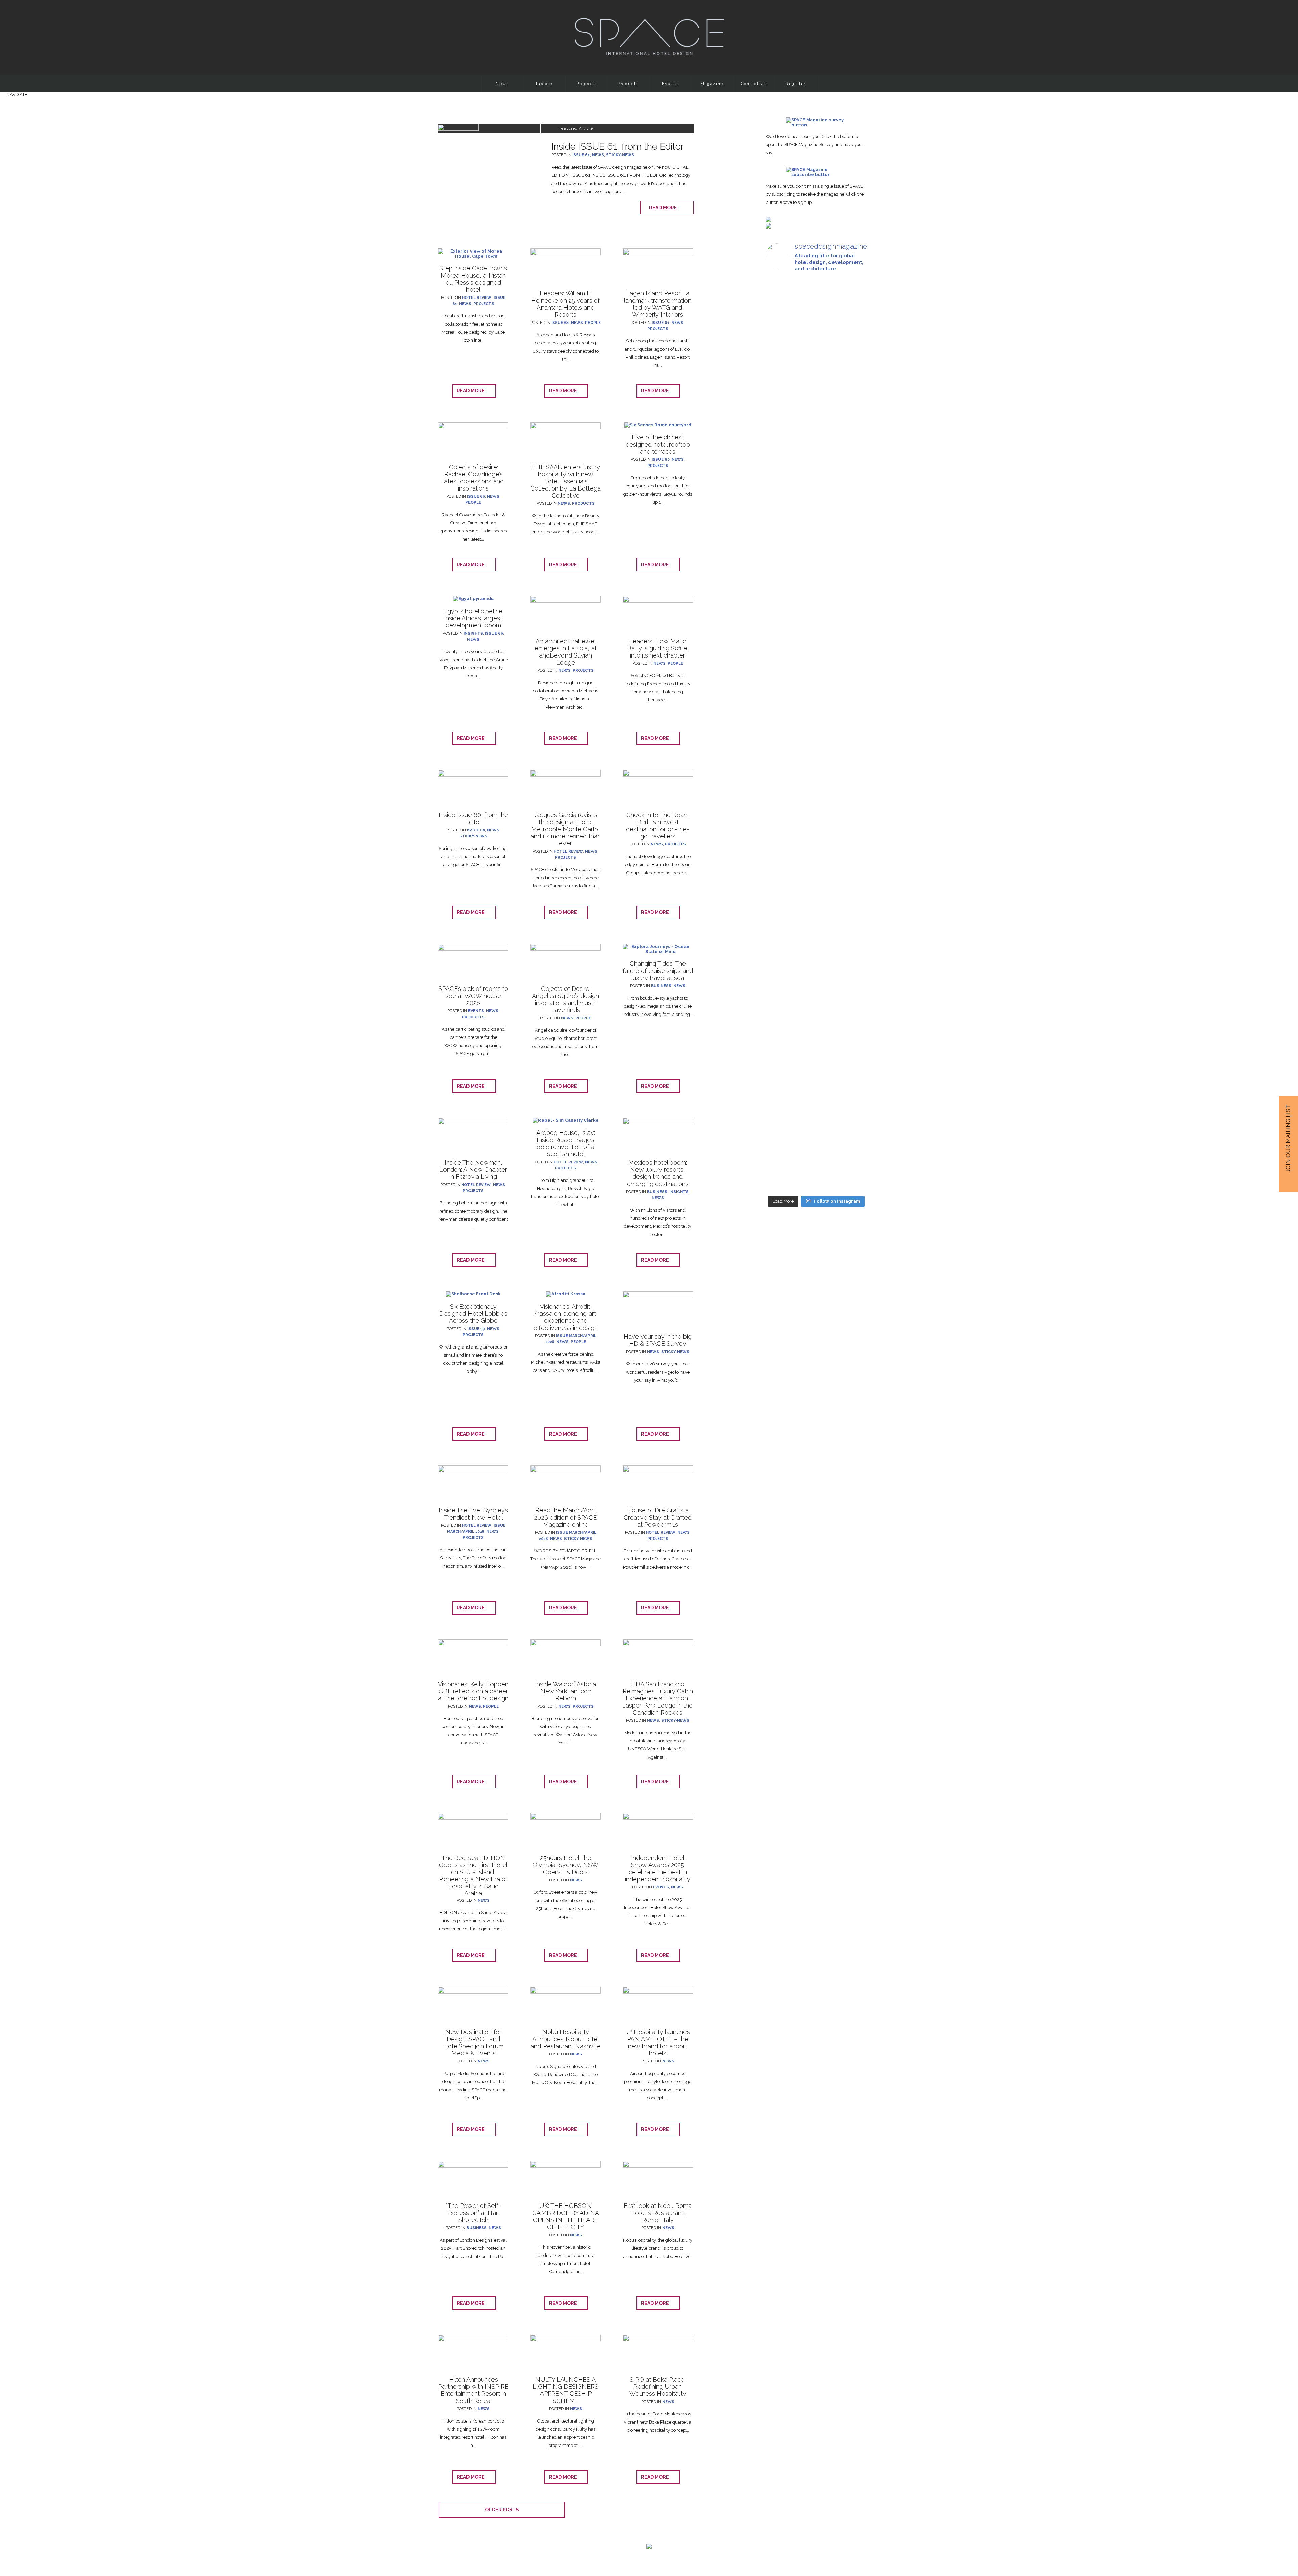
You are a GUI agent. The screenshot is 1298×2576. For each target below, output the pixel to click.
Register (796, 84)
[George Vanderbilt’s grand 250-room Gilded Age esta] (851, 768)
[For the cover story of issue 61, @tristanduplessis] (781, 390)
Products (628, 84)
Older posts (502, 2510)
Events (670, 84)
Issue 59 (476, 1329)
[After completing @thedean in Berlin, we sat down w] (781, 1015)
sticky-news (620, 155)
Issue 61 (581, 155)
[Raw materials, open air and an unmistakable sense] (816, 1048)
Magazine (712, 84)
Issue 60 (476, 496)
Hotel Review (477, 298)
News (502, 84)
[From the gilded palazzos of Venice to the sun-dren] (816, 390)
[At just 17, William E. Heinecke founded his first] (781, 723)
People (544, 84)
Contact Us (754, 84)
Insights (473, 633)
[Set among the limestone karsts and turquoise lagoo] (816, 786)
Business (661, 986)
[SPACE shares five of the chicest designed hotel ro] (851, 1071)
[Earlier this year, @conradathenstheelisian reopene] (851, 450)
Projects (586, 84)
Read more (665, 208)
